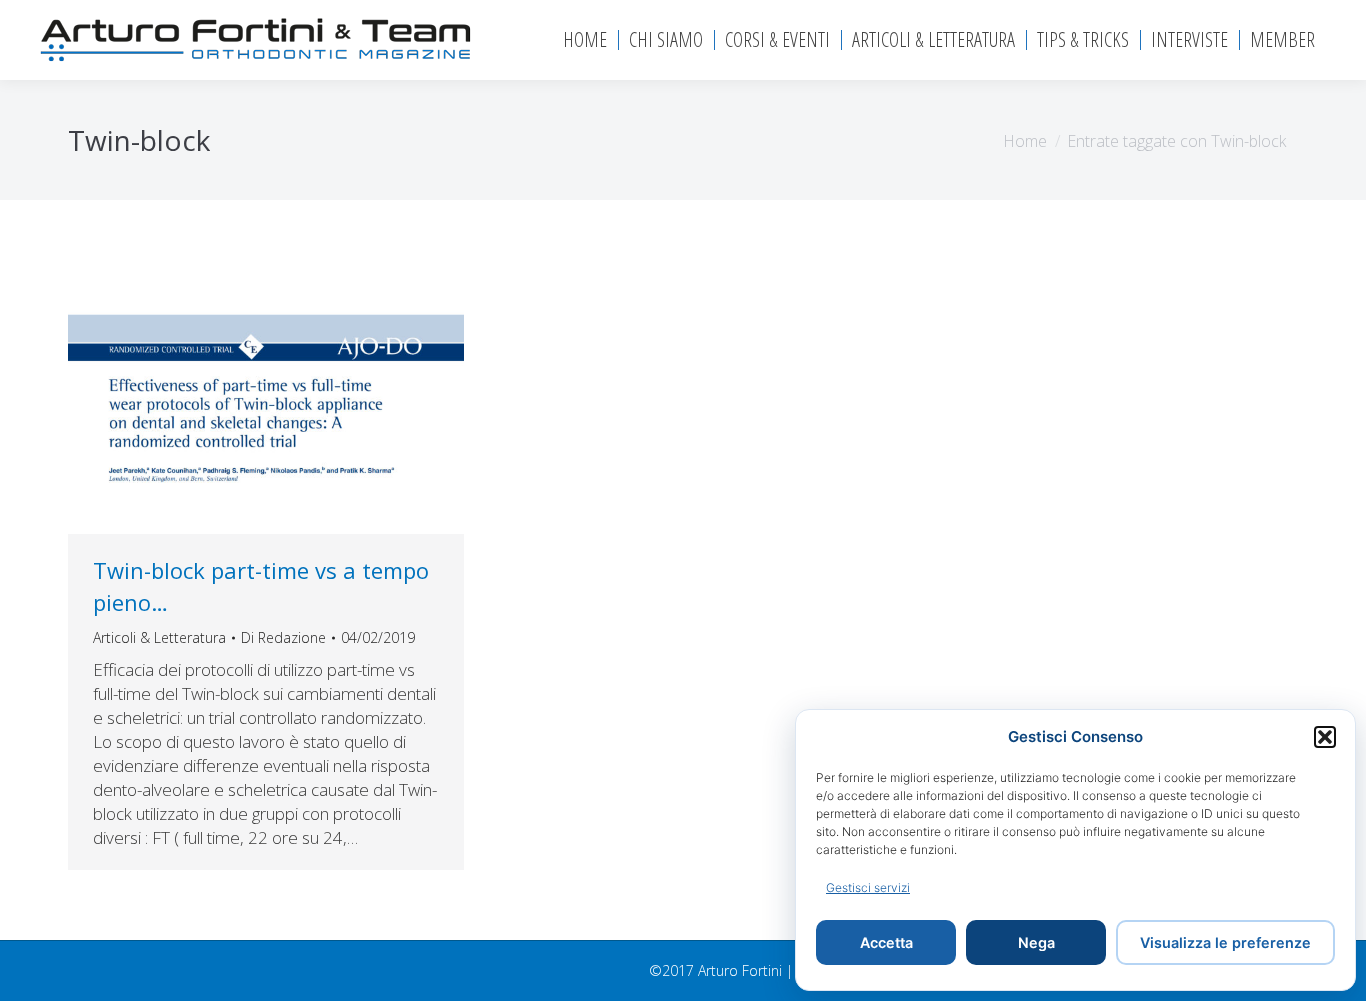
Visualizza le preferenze (1225, 942)
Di (283, 637)
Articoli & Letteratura (159, 637)
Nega (1036, 942)
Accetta (886, 942)
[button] (1325, 737)
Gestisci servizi (868, 887)
